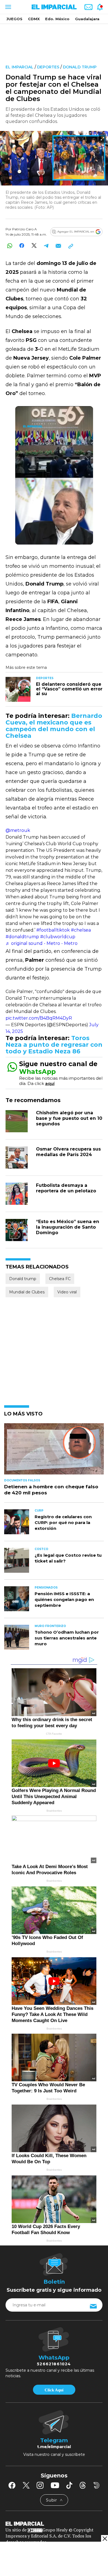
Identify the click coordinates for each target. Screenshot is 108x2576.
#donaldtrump (22, 937)
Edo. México (57, 19)
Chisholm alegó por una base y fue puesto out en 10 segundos (69, 1118)
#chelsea (81, 930)
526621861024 (54, 2364)
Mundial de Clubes (27, 1292)
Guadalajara (87, 19)
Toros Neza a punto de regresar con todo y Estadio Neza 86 (54, 1045)
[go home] (54, 2523)
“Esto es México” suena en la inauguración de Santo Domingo (68, 1227)
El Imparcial (20, 67)
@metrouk (18, 830)
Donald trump (80, 67)
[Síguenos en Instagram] (40, 2485)
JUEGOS (14, 19)
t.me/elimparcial (54, 2447)
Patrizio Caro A (25, 229)
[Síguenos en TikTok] (69, 2485)
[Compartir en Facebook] (22, 246)
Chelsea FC (60, 1279)
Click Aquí (54, 2390)
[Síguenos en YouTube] (55, 2485)
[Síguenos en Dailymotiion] (97, 2485)
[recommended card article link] (18, 689)
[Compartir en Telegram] (46, 246)
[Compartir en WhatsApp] (10, 246)
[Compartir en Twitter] (34, 246)
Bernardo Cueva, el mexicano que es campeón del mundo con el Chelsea (54, 726)
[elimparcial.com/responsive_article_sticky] (105, 2538)
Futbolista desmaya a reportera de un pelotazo (66, 1188)
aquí (50, 1083)
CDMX (34, 19)
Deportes (48, 67)
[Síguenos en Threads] (83, 2485)
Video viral (67, 1292)
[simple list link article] (54, 1451)
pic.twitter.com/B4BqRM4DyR (39, 1018)
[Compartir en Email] (58, 246)
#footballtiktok (53, 930)
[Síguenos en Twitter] (26, 2485)
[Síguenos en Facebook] (12, 2485)
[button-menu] (8, 7)
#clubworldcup (58, 937)
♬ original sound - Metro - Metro (42, 943)
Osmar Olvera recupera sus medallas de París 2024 (68, 1152)
